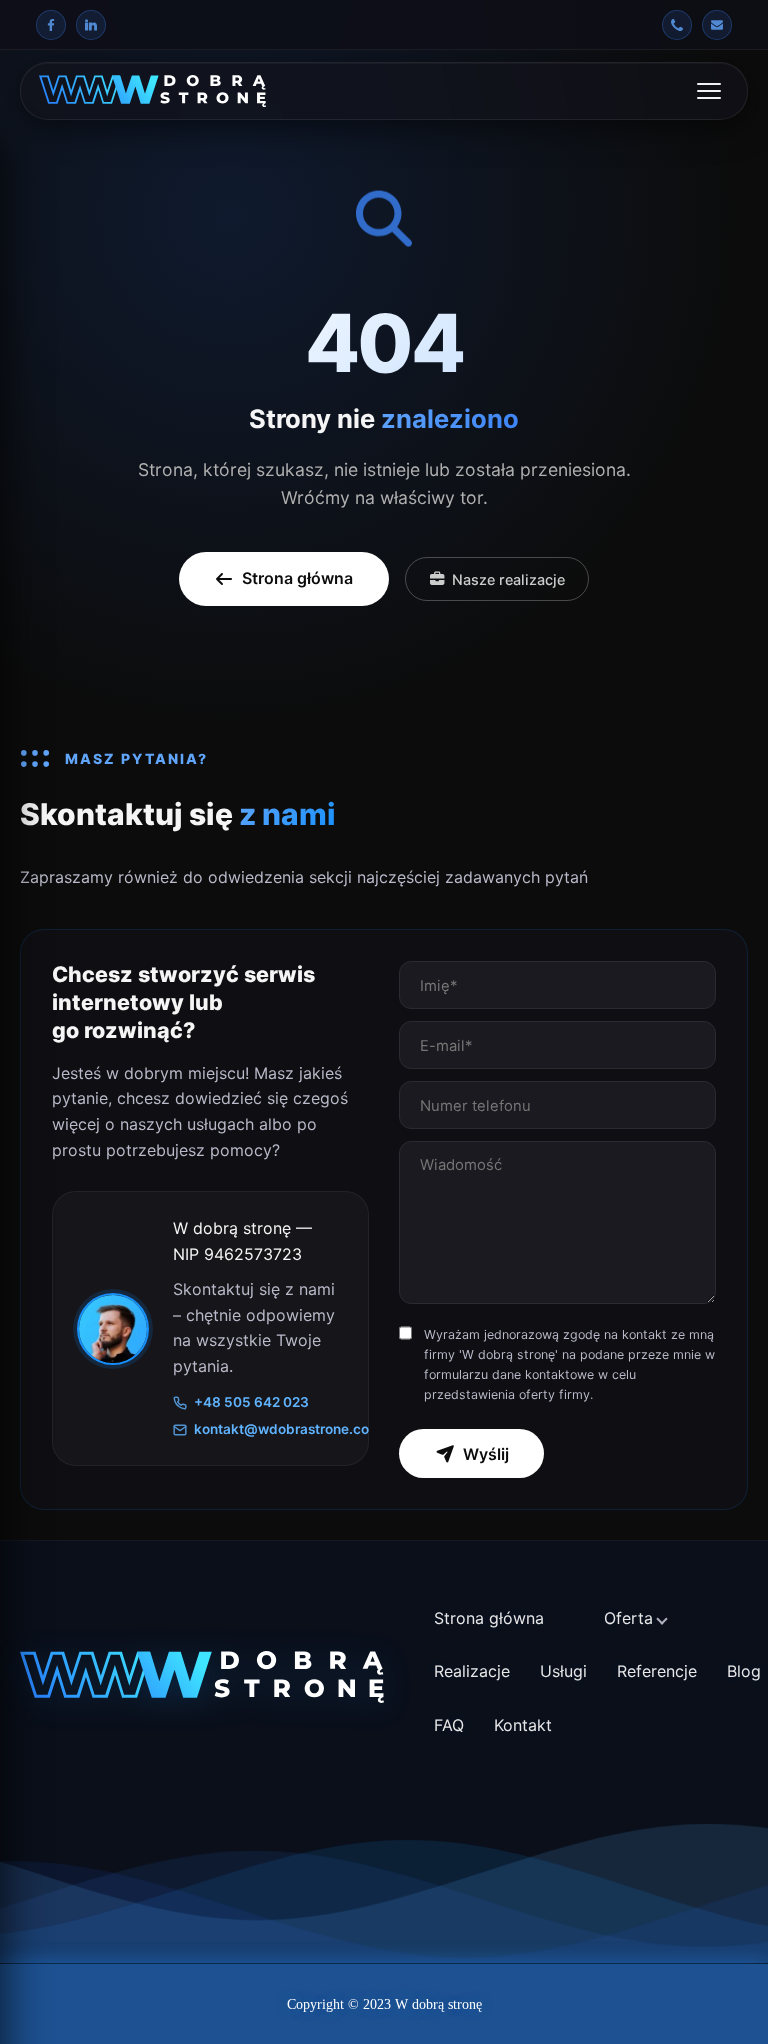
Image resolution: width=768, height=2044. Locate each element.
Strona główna (297, 578)
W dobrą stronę (438, 2004)
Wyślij (486, 1454)
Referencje (657, 1671)
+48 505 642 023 (251, 1402)
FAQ (449, 1725)
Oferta (628, 1618)
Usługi (563, 1671)
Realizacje (472, 1671)
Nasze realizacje (508, 579)
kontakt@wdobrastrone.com (269, 1429)
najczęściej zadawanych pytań (472, 877)
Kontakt (523, 1725)
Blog (744, 1671)
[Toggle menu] (709, 91)
